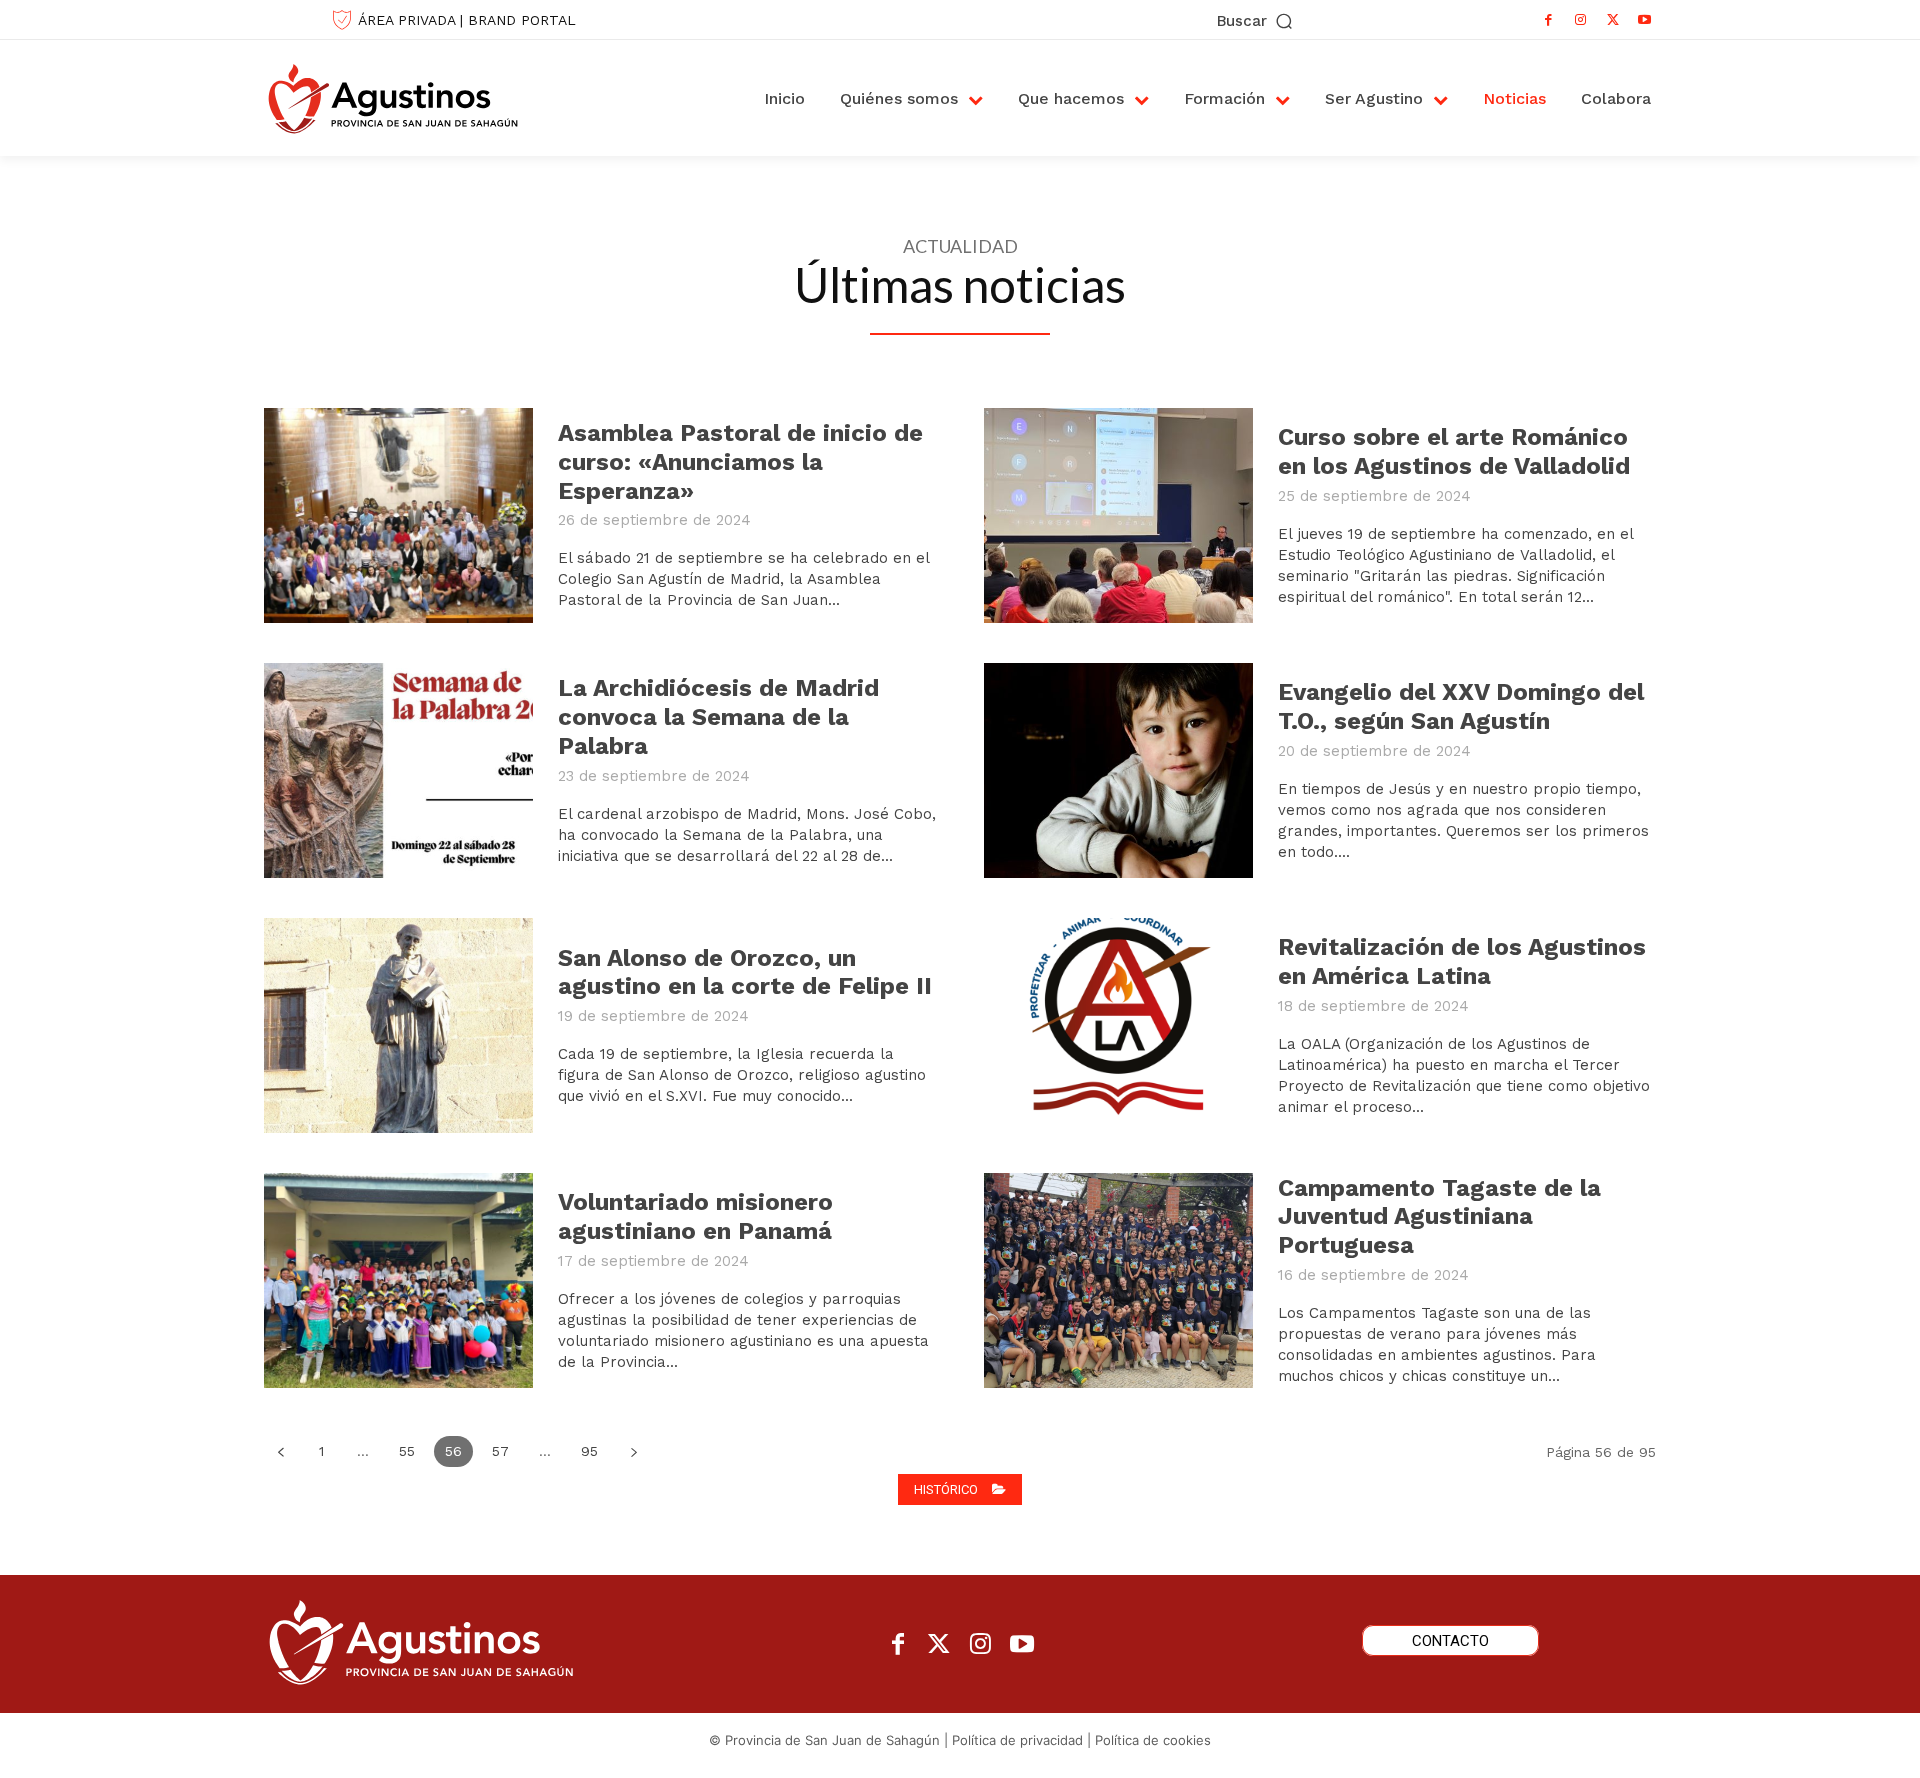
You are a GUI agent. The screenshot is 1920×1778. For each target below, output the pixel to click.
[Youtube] (1645, 20)
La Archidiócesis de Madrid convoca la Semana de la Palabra (718, 717)
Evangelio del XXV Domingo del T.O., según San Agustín (1461, 706)
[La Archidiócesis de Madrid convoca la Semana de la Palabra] (398, 770)
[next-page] (633, 1451)
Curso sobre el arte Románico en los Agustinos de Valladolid (1454, 451)
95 (589, 1451)
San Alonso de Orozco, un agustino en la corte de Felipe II (745, 972)
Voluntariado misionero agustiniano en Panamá (695, 1216)
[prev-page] (280, 1451)
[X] (1613, 20)
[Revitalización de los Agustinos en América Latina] (1118, 1025)
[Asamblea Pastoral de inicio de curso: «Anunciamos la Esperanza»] (398, 515)
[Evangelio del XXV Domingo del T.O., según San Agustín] (1118, 770)
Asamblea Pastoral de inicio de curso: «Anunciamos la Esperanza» (740, 462)
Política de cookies (1153, 1740)
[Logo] (414, 98)
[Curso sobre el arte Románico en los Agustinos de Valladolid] (1118, 515)
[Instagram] (1581, 20)
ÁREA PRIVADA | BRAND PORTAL (467, 20)
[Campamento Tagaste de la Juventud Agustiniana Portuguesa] (1118, 1280)
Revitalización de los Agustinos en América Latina (1462, 961)
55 (407, 1451)
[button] (1256, 21)
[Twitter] (939, 1645)
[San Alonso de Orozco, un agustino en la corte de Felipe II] (398, 1025)
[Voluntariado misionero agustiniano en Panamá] (398, 1280)
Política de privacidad (1017, 1740)
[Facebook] (1549, 20)
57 (500, 1451)
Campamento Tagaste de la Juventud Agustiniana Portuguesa (1439, 1217)
